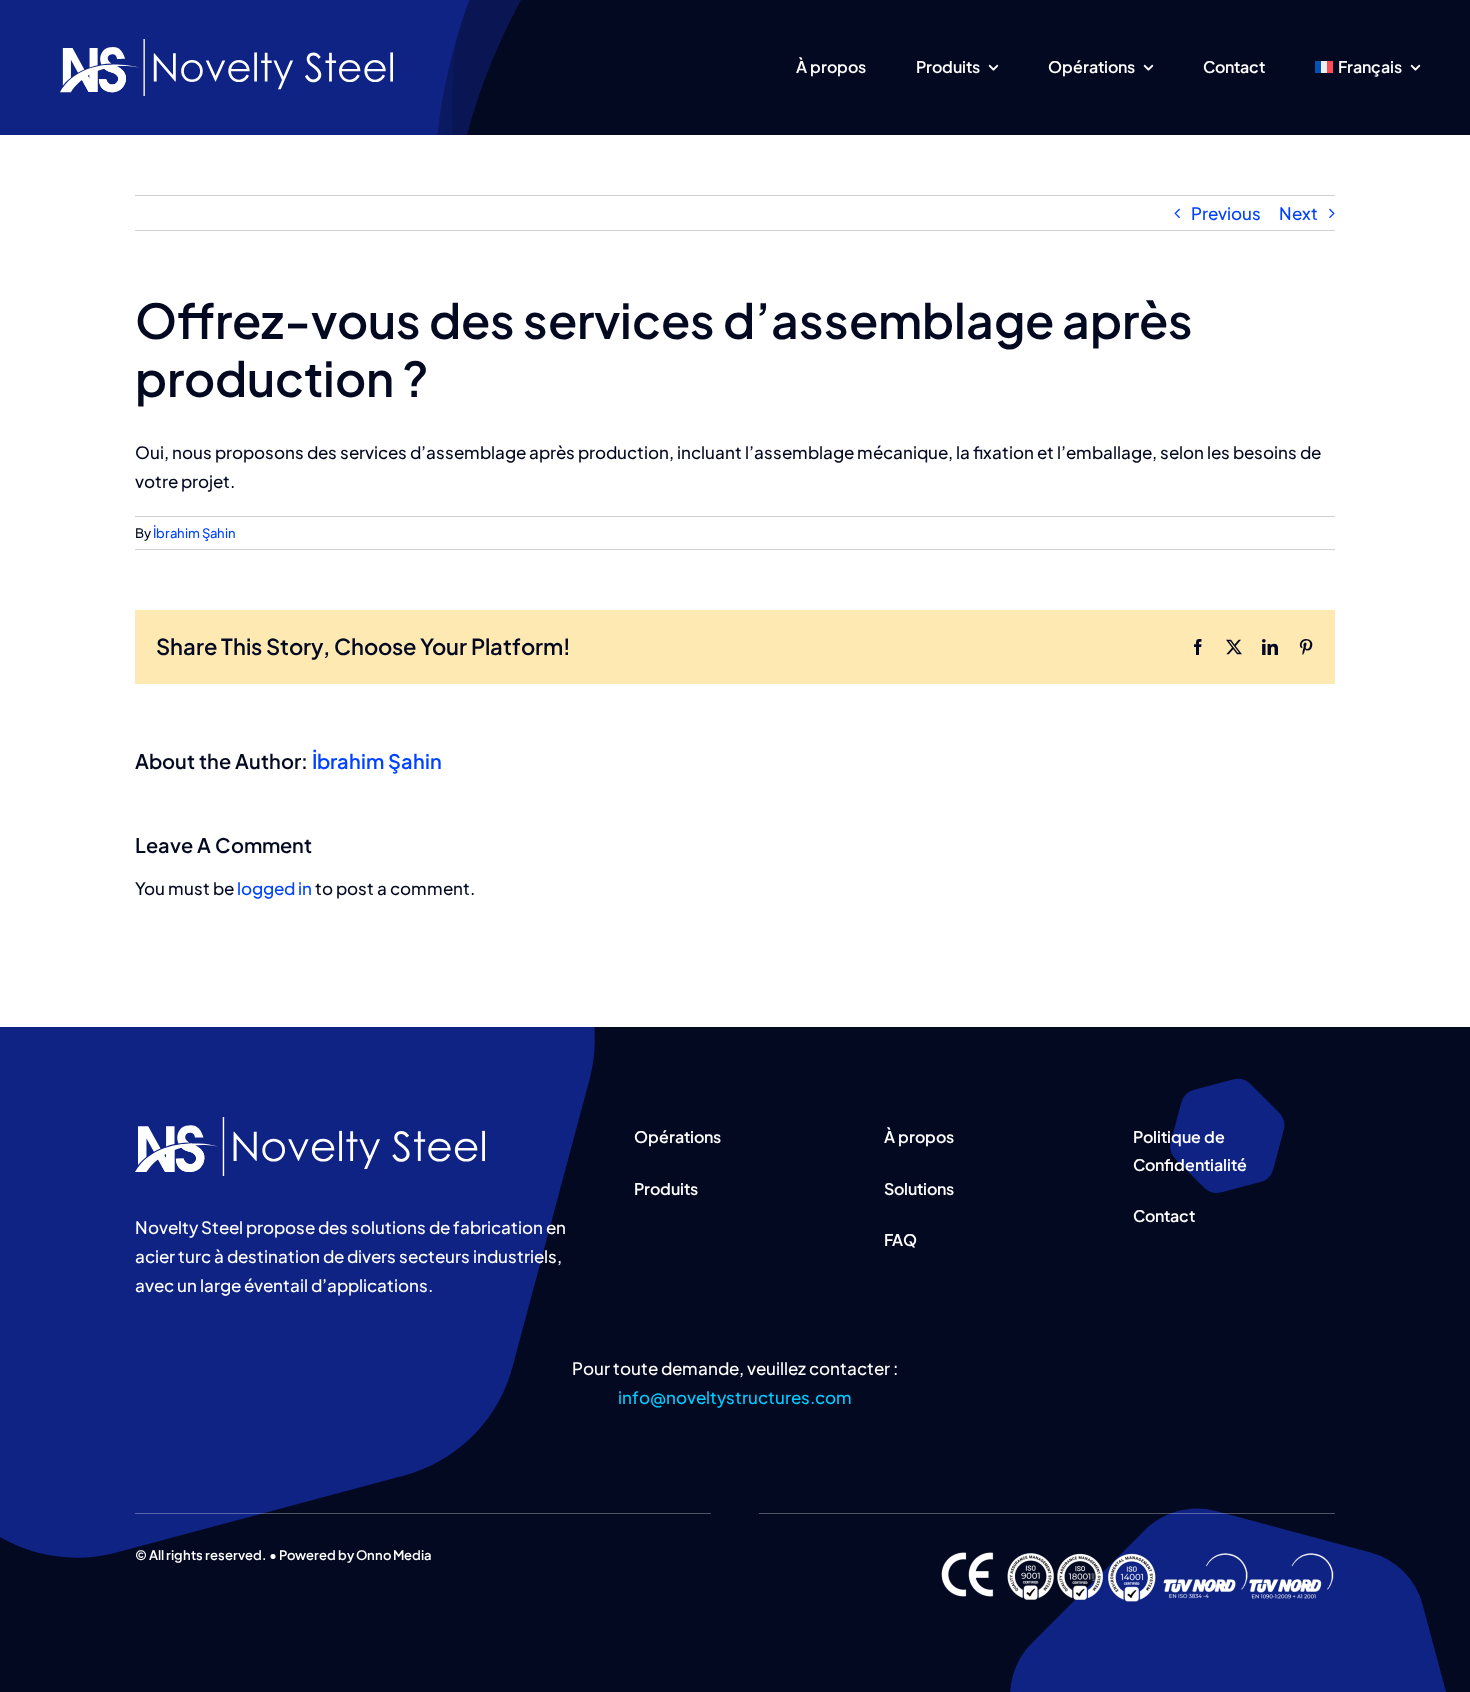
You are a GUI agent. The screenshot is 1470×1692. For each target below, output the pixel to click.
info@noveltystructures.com (735, 1397)
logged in (274, 888)
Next (1298, 213)
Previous (1226, 213)
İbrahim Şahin (194, 533)
